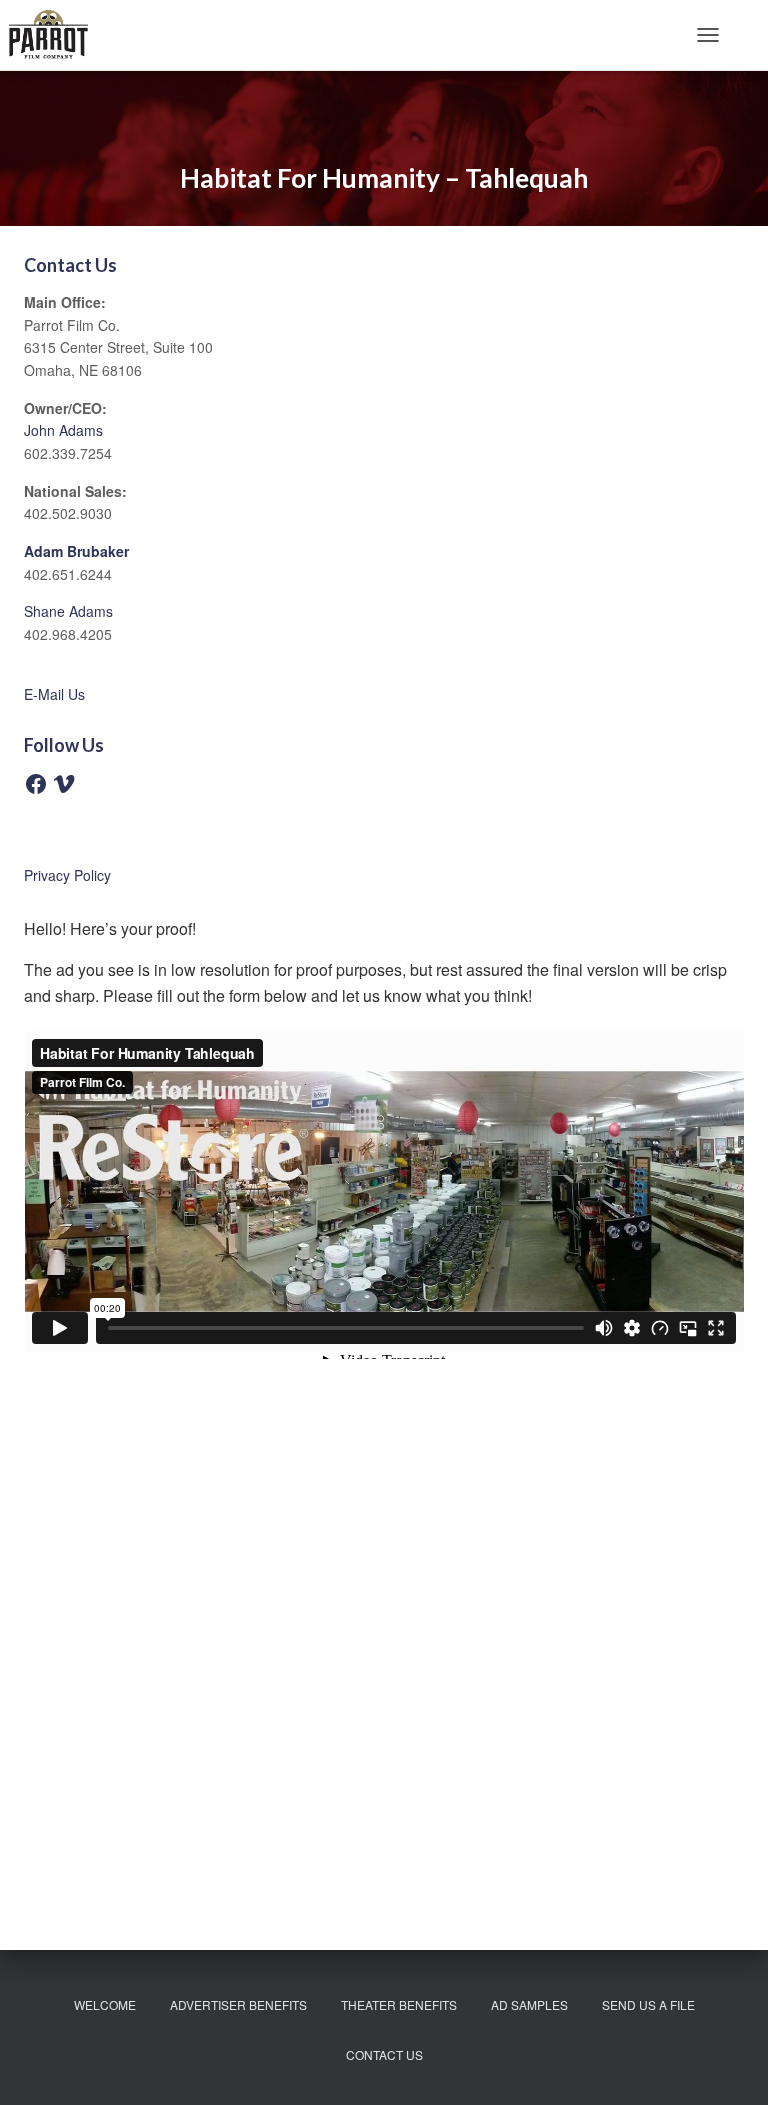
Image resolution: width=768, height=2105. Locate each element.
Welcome (105, 2004)
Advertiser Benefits (238, 2004)
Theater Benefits (399, 2004)
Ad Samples (529, 2004)
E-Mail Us (54, 694)
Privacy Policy (67, 875)
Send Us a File (648, 2004)
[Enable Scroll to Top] (728, 2065)
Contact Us (384, 2054)
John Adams (63, 430)
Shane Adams (68, 611)
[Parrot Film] (56, 35)
